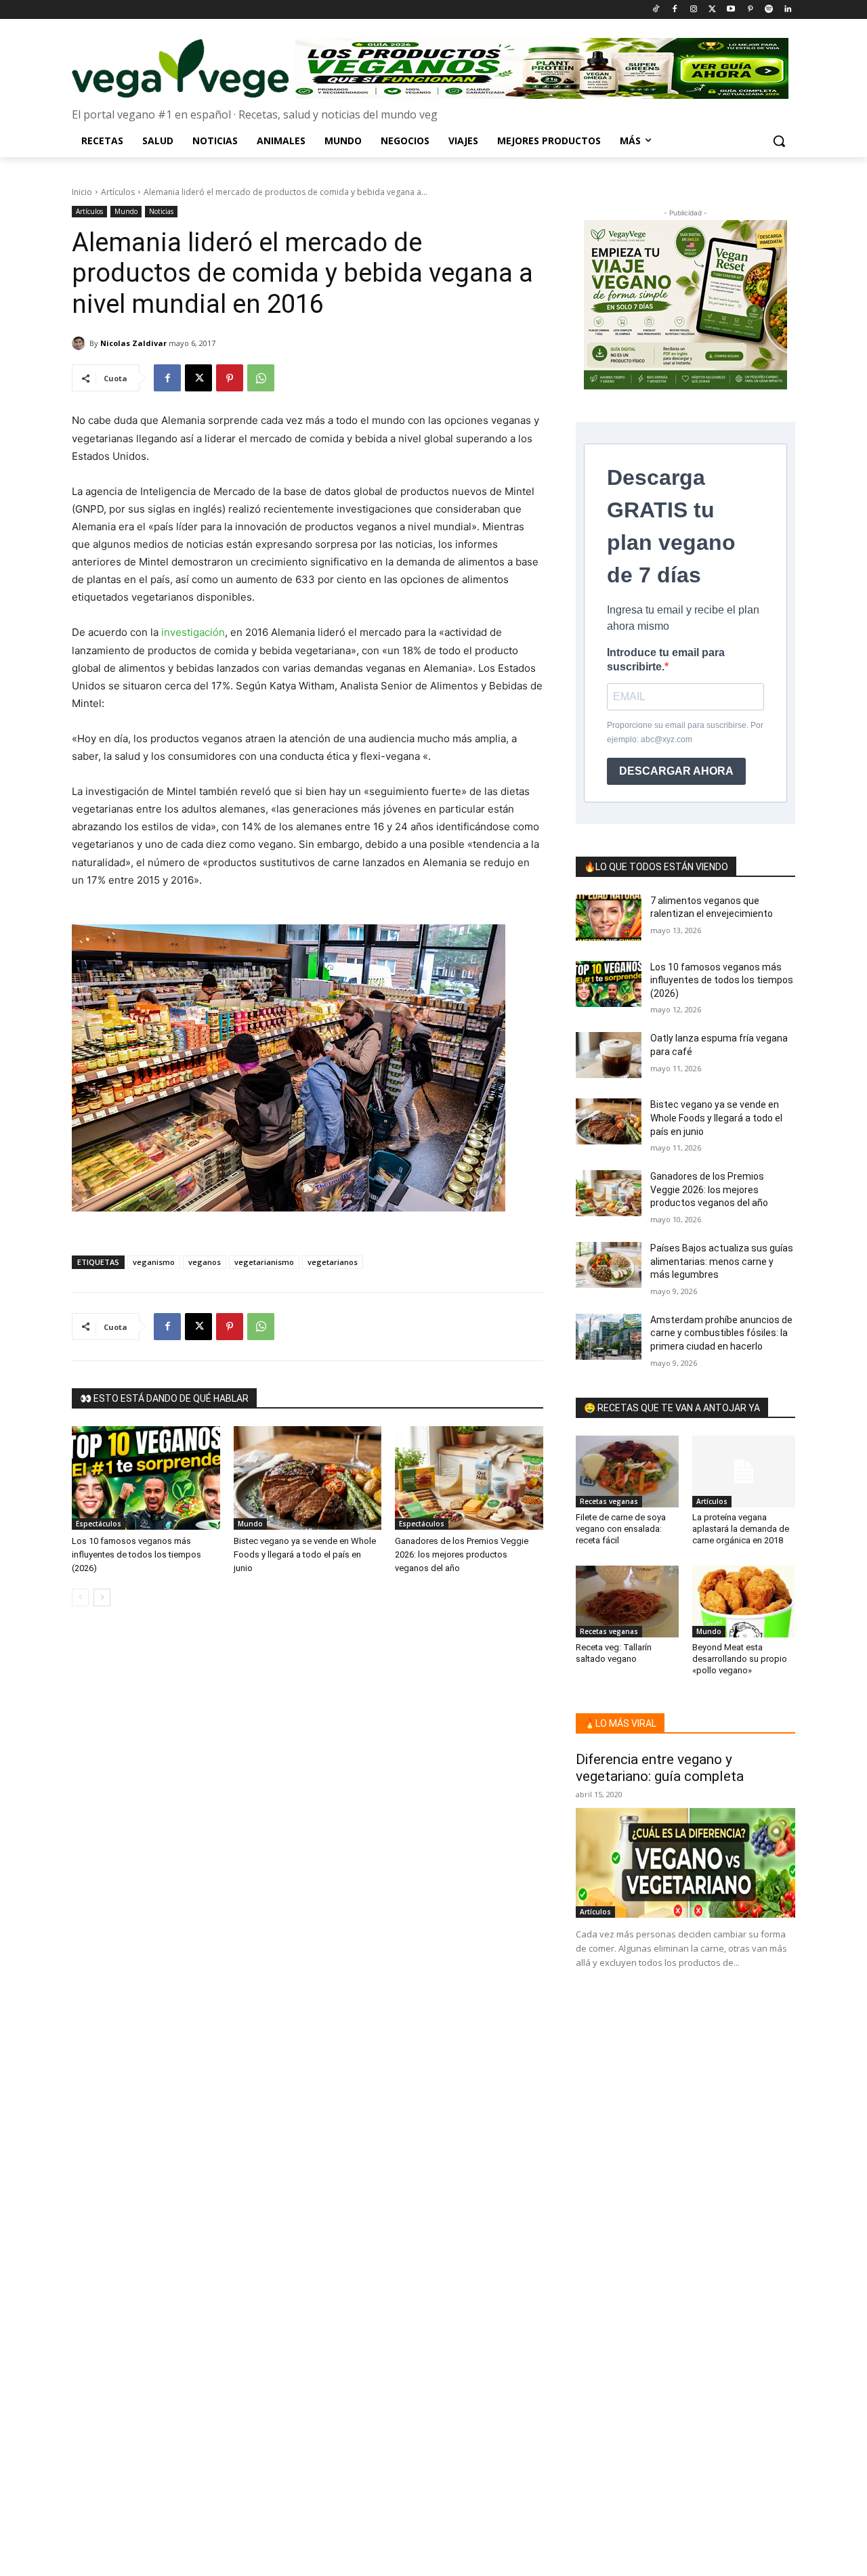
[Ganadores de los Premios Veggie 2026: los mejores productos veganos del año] (469, 1478)
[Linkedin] (787, 10)
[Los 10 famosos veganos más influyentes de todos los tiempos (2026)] (146, 1478)
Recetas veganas (609, 1501)
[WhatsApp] (261, 378)
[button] (779, 141)
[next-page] (102, 1597)
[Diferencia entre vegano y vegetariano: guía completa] (685, 1863)
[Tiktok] (656, 10)
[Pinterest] (750, 10)
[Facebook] (674, 10)
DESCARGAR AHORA (676, 771)
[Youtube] (731, 10)
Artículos (118, 192)
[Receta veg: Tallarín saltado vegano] (627, 1602)
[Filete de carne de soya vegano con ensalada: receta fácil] (627, 1472)
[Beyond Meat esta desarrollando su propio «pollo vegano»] (744, 1602)
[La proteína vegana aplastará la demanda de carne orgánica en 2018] (744, 1472)
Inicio (82, 192)
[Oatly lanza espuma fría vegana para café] (609, 1055)
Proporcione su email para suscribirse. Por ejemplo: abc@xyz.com (685, 732)
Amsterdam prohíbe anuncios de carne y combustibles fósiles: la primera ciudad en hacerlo (721, 1333)
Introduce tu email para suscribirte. (666, 660)
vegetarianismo (264, 1262)
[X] (198, 378)
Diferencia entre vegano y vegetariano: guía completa (660, 1768)
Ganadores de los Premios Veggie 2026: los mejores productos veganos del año (462, 1554)
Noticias (161, 211)
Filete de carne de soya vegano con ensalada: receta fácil (621, 1529)
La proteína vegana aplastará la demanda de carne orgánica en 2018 (741, 1529)
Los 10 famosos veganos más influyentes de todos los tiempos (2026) (136, 1554)
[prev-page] (80, 1597)
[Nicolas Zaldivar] (81, 343)
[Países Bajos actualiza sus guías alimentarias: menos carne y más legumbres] (609, 1265)
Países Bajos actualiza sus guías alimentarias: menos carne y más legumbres (722, 1261)
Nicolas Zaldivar (133, 343)
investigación (193, 632)
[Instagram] (693, 10)
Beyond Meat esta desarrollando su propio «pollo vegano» (740, 1659)
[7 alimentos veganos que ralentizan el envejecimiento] (609, 918)
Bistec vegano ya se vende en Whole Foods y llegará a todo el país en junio (305, 1554)
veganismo (154, 1262)
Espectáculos (99, 1524)
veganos (205, 1262)
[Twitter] (712, 10)
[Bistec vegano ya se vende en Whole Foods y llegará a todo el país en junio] (308, 1478)
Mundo (126, 211)
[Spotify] (768, 10)
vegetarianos (333, 1262)
